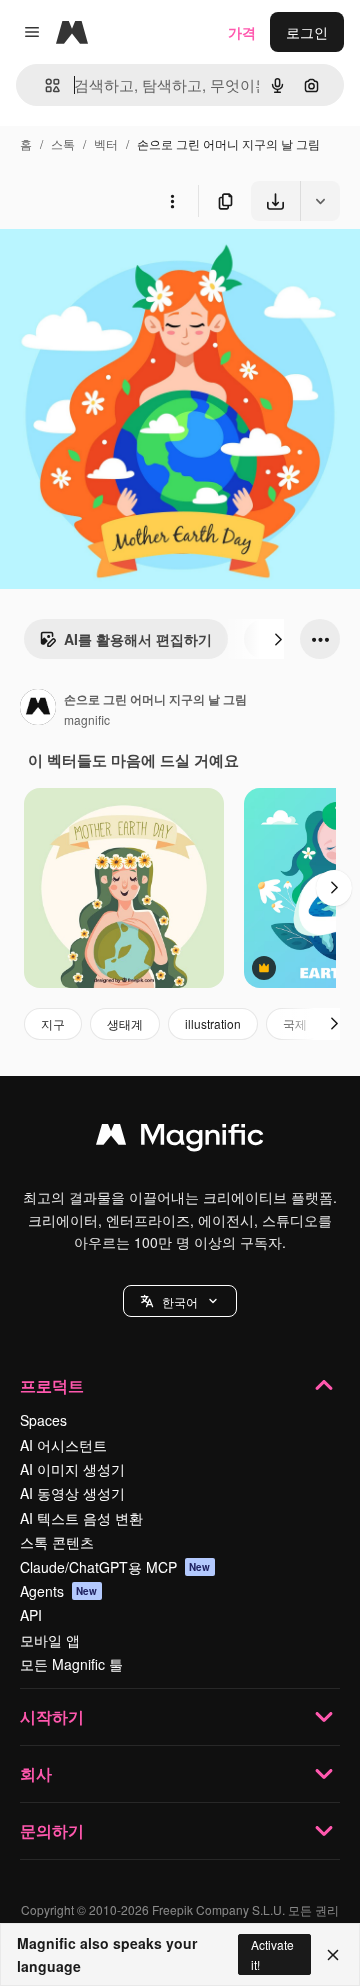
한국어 (180, 1301)
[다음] (278, 639)
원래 (115, 267)
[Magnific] (180, 1139)
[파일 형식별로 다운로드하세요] (320, 201)
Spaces (43, 1420)
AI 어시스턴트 (63, 1445)
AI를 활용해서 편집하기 (138, 639)
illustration (213, 1023)
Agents (59, 1591)
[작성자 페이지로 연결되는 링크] (38, 709)
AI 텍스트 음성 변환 (81, 1518)
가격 (242, 32)
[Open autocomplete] (44, 85)
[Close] (333, 1955)
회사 (36, 1773)
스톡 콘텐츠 (57, 1542)
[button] (180, 1301)
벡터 (106, 143)
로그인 (307, 32)
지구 (53, 1023)
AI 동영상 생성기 (72, 1493)
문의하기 (52, 1830)
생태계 (125, 1023)
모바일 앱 (50, 1640)
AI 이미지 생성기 (72, 1469)
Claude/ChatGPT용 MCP (115, 1567)
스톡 (63, 143)
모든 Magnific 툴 (71, 1664)
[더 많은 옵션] (172, 201)
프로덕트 (52, 1385)
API (31, 1615)
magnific (87, 719)
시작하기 (52, 1716)
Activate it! (272, 1954)
